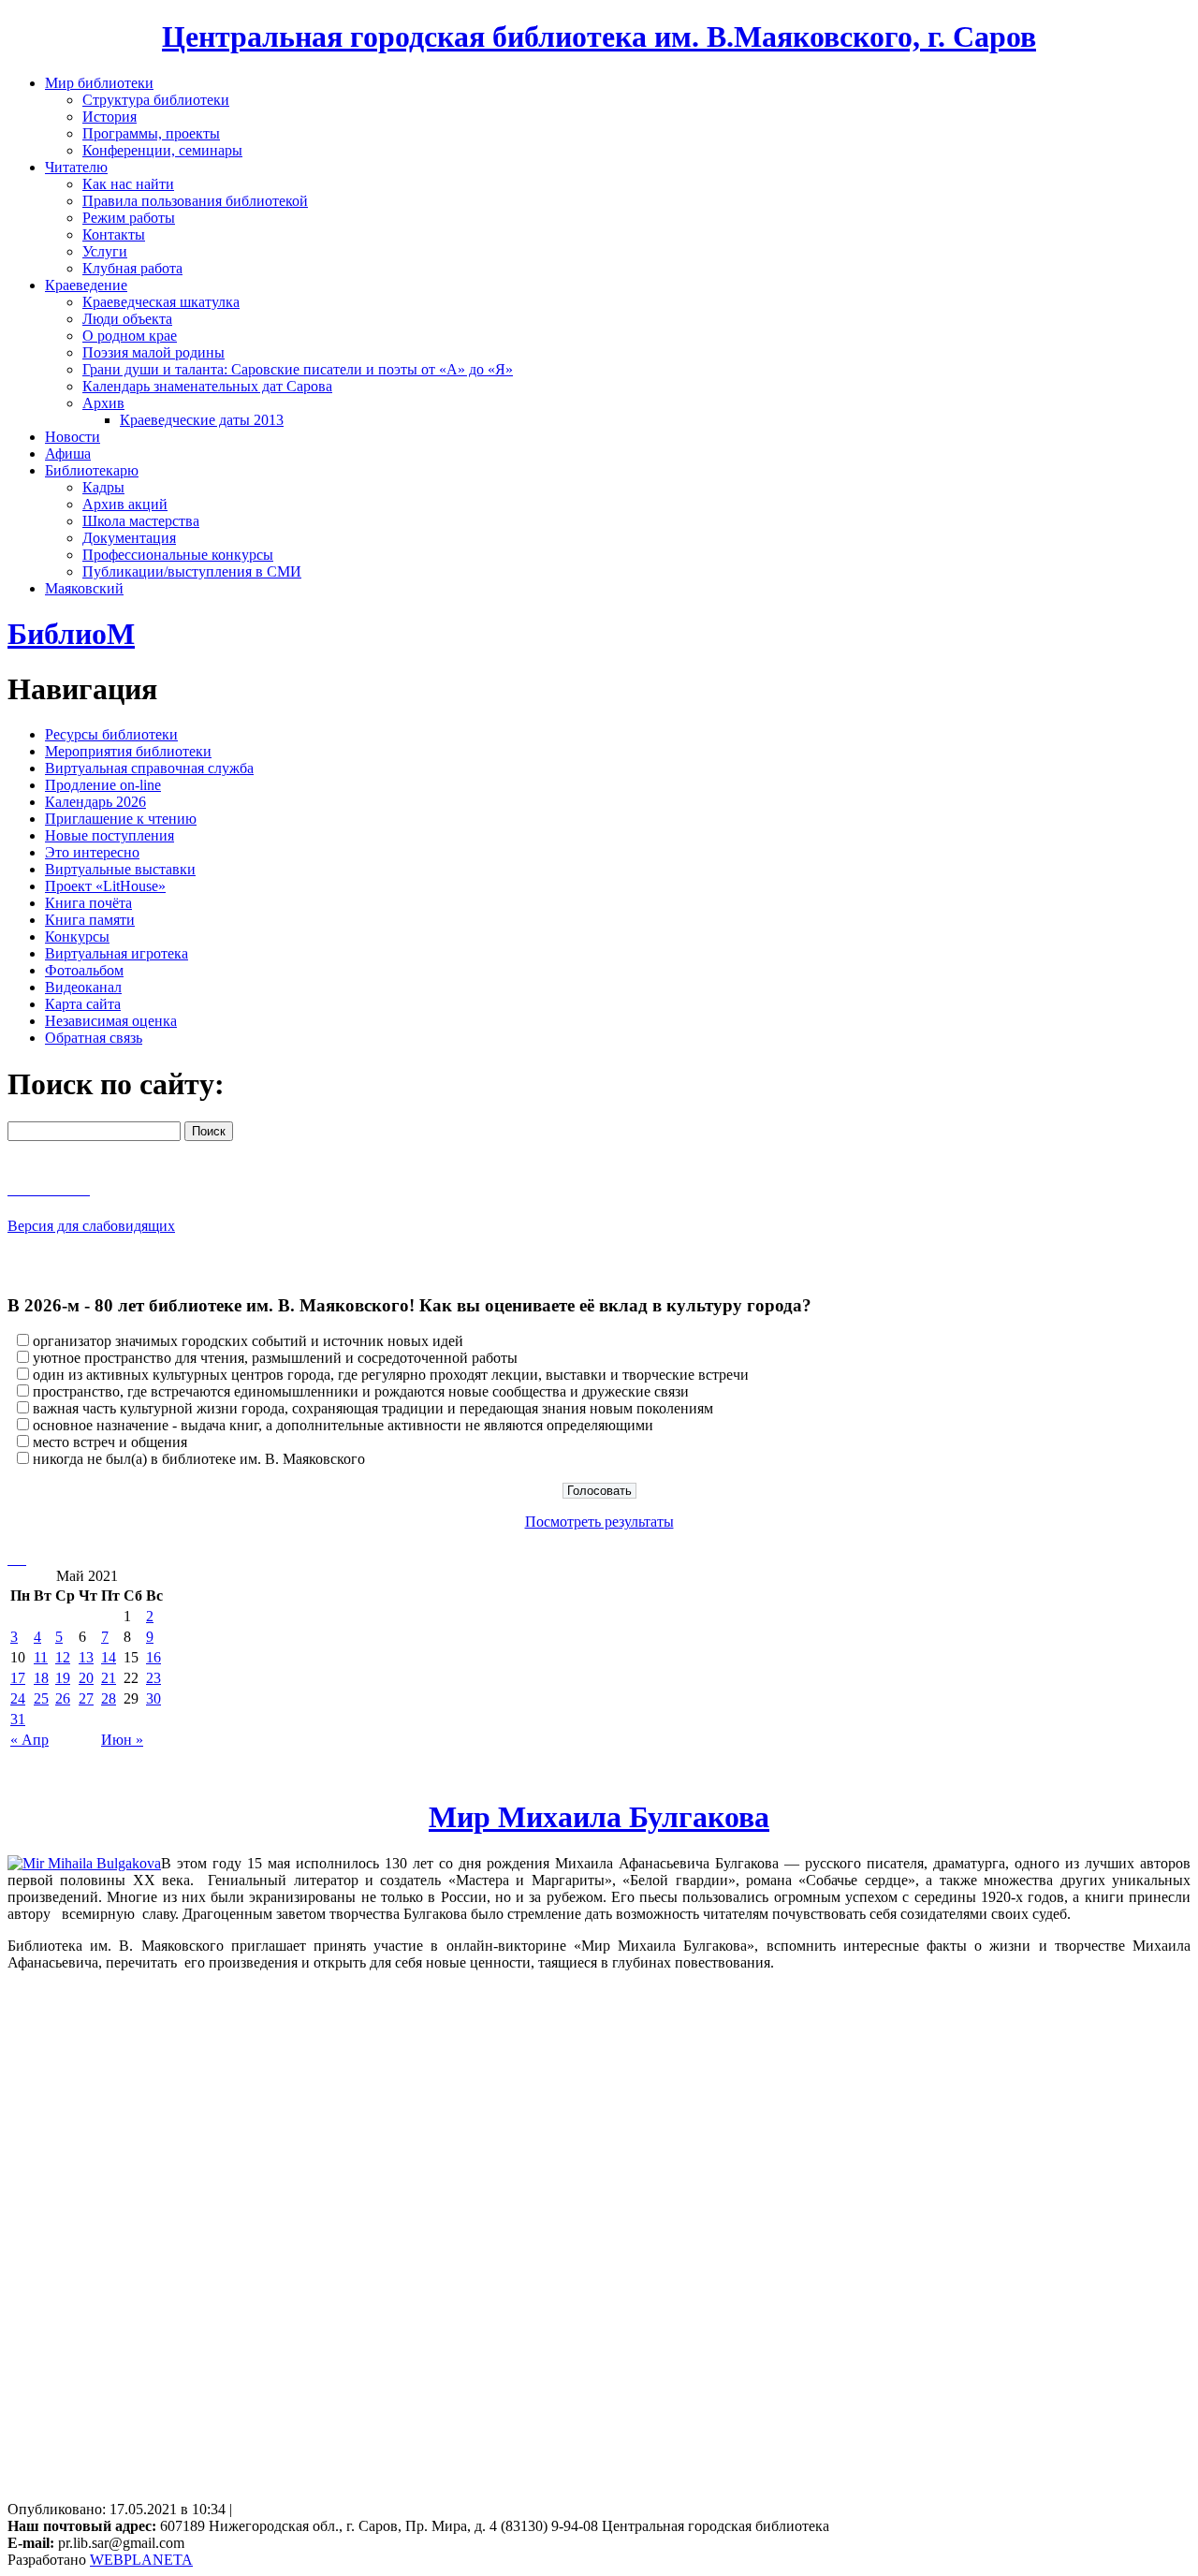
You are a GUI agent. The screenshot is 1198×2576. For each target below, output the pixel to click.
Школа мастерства (141, 521)
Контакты (114, 234)
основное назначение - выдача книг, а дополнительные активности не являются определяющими (343, 1425)
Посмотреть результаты (599, 1522)
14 (109, 1657)
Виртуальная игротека (117, 953)
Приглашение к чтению (121, 819)
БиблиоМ (71, 634)
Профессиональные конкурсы (178, 555)
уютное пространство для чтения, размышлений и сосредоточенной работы (275, 1358)
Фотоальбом (84, 970)
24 (18, 1698)
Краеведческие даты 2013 (202, 420)
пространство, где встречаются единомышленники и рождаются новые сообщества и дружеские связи (361, 1391)
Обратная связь (94, 1038)
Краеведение (86, 285)
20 (86, 1678)
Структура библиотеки (156, 100)
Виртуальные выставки (120, 869)
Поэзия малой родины (153, 352)
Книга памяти (90, 920)
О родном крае (130, 336)
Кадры (103, 487)
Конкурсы (77, 937)
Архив (103, 403)
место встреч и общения (110, 1442)
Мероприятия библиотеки (128, 751)
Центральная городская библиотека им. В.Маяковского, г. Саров (599, 37)
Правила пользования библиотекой (195, 201)
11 (41, 1657)
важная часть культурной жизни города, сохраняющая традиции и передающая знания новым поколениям (373, 1408)
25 (41, 1698)
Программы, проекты (151, 133)
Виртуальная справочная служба (149, 768)
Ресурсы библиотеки (111, 734)
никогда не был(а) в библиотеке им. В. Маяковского (199, 1459)
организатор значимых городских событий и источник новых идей (248, 1341)
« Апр (29, 1740)
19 (63, 1678)
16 (153, 1657)
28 (109, 1698)
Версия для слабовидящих (91, 1226)
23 (153, 1678)
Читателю (76, 167)
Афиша (68, 454)
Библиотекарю (92, 470)
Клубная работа (132, 268)
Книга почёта (88, 903)
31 (18, 1719)
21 (109, 1678)
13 (86, 1657)
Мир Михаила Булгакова (599, 1817)
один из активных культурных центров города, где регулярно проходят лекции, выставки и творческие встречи (391, 1375)
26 (63, 1698)
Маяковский (84, 588)
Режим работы (129, 218)
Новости (73, 437)
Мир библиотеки (99, 83)
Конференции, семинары (162, 150)
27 (86, 1698)
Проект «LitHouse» (105, 886)
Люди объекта (127, 319)
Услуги (105, 251)
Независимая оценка (111, 1021)
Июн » (122, 1740)
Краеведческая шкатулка (161, 302)
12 (63, 1657)
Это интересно (92, 852)
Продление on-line (103, 785)
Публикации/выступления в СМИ (192, 571)
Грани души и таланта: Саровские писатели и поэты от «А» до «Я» (298, 369)
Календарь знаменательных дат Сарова (207, 386)
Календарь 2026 (95, 802)
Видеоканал (83, 987)
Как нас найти (128, 184)
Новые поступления (110, 835)
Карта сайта (83, 1004)
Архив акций (125, 504)
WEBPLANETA (141, 2560)
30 (153, 1698)
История (110, 117)
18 (41, 1678)
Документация (129, 538)
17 (18, 1678)
